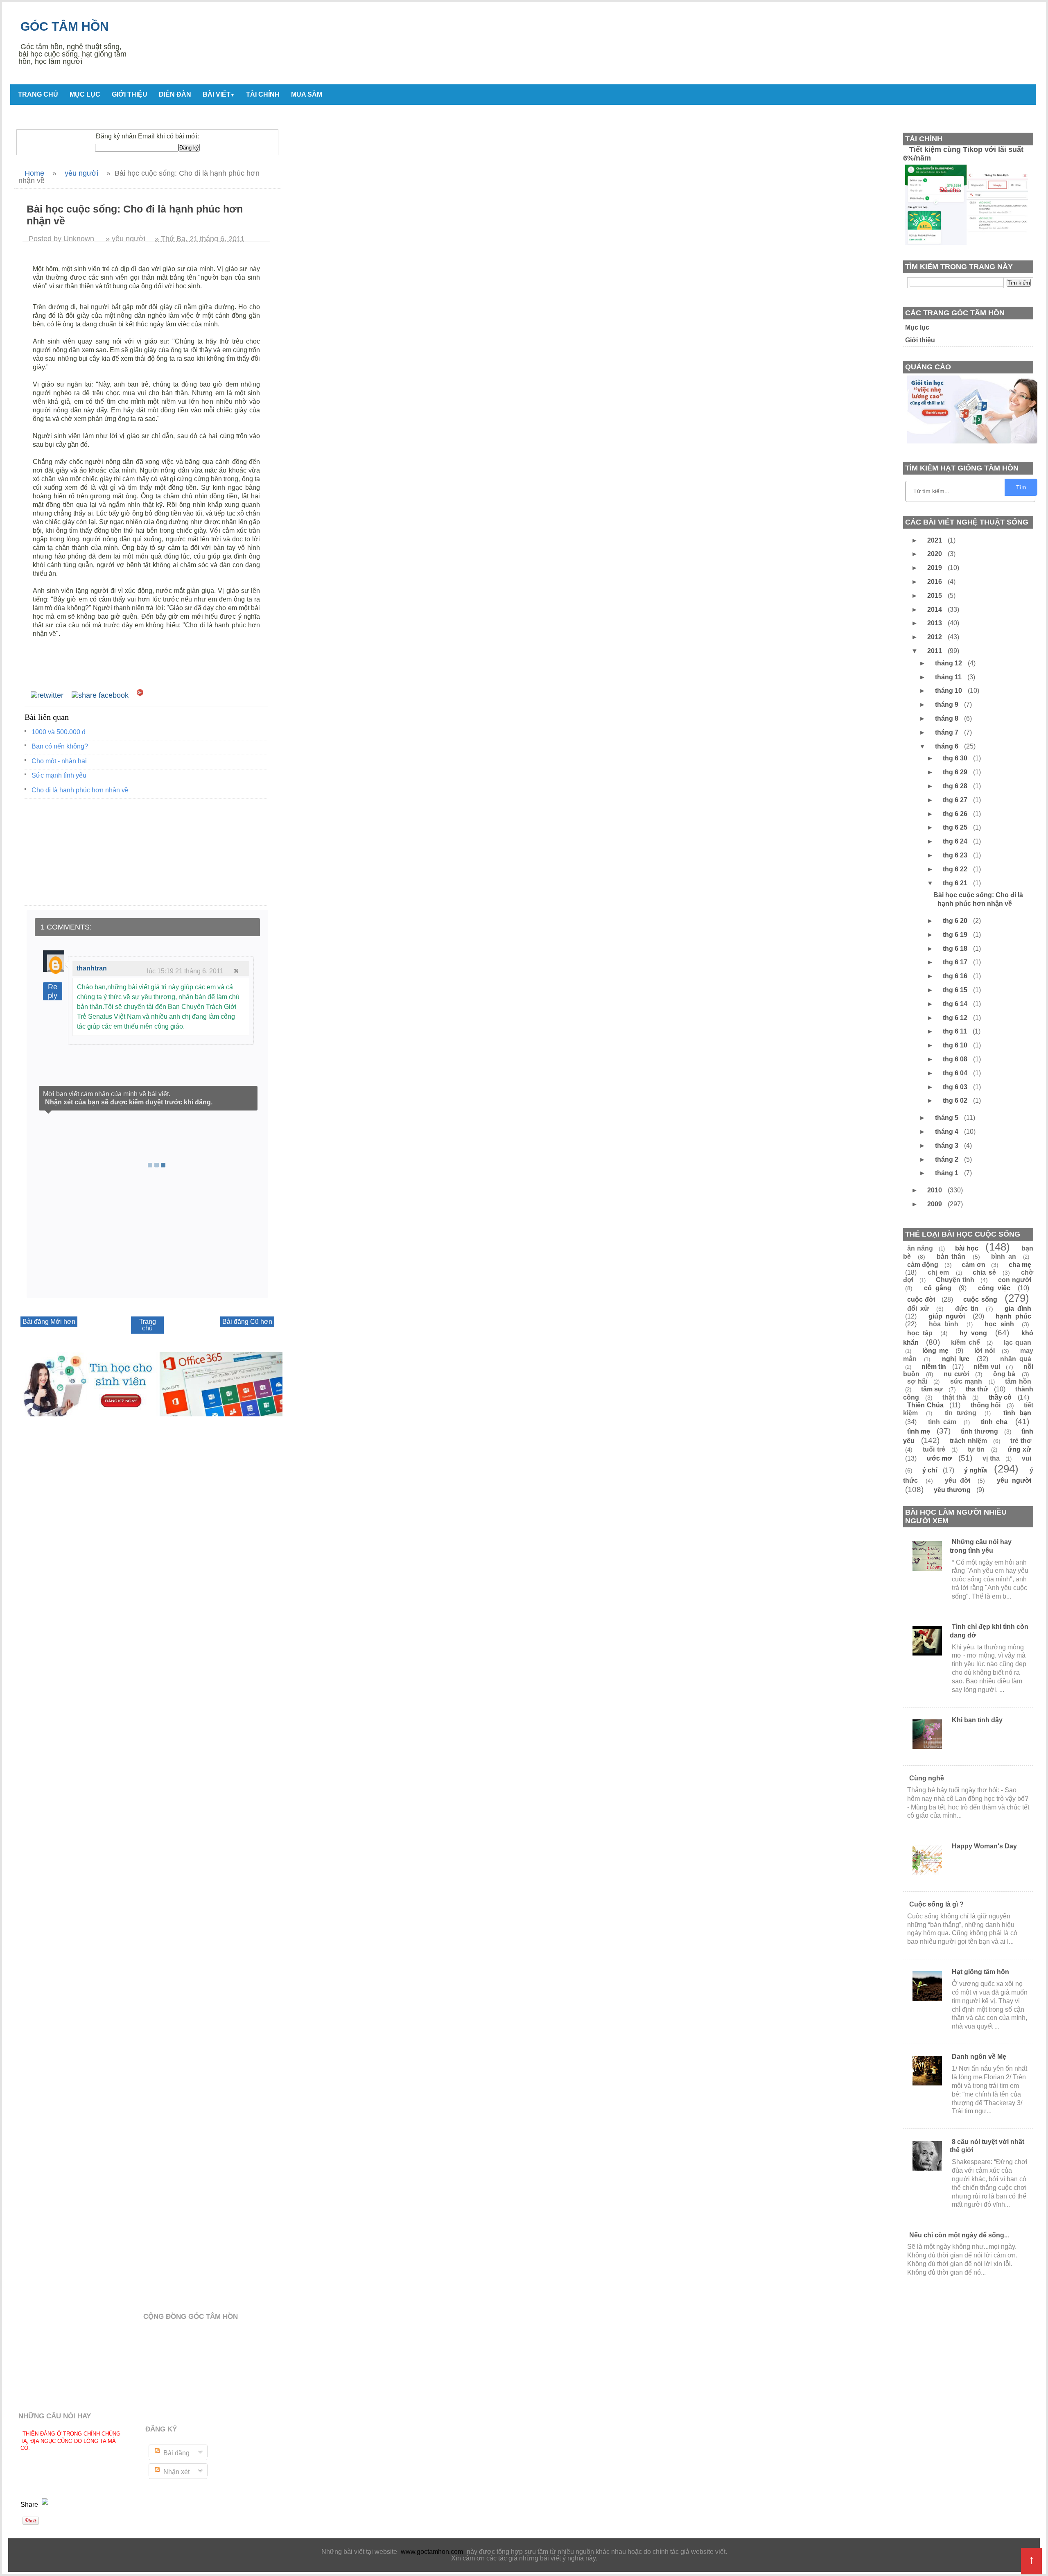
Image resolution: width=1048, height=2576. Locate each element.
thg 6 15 (956, 990)
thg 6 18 (956, 949)
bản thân (951, 1256)
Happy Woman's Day (984, 1846)
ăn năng (920, 1248)
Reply (53, 991)
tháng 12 (949, 663)
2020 (935, 554)
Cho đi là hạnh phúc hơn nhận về (80, 790)
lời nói (985, 1351)
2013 (935, 623)
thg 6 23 (956, 855)
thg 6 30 (956, 758)
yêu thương (952, 1490)
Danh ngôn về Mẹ (979, 2057)
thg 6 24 (956, 841)
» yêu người (125, 239)
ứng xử (1019, 1449)
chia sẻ (984, 1272)
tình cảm (942, 1422)
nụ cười (956, 1374)
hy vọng (973, 1333)
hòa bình (944, 1324)
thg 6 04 (956, 1073)
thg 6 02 (956, 1100)
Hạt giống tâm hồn (980, 1972)
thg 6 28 (956, 786)
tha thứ (977, 1389)
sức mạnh (966, 1381)
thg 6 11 (956, 1031)
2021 (935, 540)
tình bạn (1017, 1413)
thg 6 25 (956, 827)
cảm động (923, 1265)
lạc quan (1018, 1342)
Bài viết (219, 94)
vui (1027, 1458)
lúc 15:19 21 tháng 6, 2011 (185, 971)
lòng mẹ (935, 1351)
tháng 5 (947, 1118)
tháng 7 (947, 732)
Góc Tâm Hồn (65, 26)
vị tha (991, 1458)
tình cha (994, 1422)
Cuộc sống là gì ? (936, 1904)
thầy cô (1000, 1397)
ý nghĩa (976, 1470)
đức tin (967, 1308)
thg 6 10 (956, 1045)
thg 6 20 (956, 921)
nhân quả (1016, 1359)
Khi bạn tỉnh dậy (977, 1720)
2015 (935, 596)
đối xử (918, 1308)
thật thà (954, 1397)
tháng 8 (947, 718)
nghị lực (956, 1359)
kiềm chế (966, 1342)
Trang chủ (38, 94)
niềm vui (987, 1367)
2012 (935, 637)
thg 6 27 (956, 800)
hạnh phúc (1013, 1316)
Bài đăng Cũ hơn (247, 1322)
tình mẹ (919, 1431)
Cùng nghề (927, 1778)
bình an (1003, 1256)
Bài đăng (176, 2453)
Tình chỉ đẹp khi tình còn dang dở (989, 1631)
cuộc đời (921, 1299)
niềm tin (934, 1367)
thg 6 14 (956, 1004)
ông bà (1004, 1374)
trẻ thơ (1021, 1441)
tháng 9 (947, 704)
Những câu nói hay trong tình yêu (981, 1546)
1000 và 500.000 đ (59, 732)
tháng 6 (947, 746)
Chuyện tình (955, 1280)
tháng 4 (947, 1132)
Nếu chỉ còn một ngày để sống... (959, 2235)
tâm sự (932, 1389)
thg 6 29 (956, 772)
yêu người (1014, 1480)
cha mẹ (1020, 1265)
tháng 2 (947, 1159)
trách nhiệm (968, 1441)
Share (30, 2505)
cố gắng (937, 1288)
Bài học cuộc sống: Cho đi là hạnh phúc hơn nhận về (978, 899)
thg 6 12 (956, 1018)
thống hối (986, 1405)
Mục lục (85, 94)
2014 (935, 610)
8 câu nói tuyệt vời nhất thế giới (987, 2146)
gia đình (1018, 1308)
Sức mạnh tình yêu (59, 775)
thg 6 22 (956, 869)
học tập (920, 1333)
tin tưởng (961, 1413)
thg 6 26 (956, 814)
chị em (938, 1272)
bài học (967, 1248)
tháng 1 (947, 1173)
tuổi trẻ (934, 1449)
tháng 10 (949, 691)
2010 (935, 1190)
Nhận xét (176, 2472)
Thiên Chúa (925, 1405)
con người (1015, 1280)
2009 (935, 1204)
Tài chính (263, 94)
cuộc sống (980, 1299)
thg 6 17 (956, 962)
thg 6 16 (956, 976)
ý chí (930, 1470)
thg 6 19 (956, 935)
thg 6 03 (956, 1087)
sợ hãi (917, 1381)
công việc (994, 1288)
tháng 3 (947, 1146)
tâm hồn (1018, 1381)
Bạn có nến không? (60, 746)
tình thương (979, 1431)
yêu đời (958, 1480)
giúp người (947, 1316)
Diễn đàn (175, 94)
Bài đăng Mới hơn (49, 1322)
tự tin (976, 1449)
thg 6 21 (956, 883)
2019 (935, 568)
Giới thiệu (130, 94)
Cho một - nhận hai (59, 761)
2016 (935, 582)
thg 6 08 (956, 1059)
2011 (935, 651)
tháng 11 (949, 677)
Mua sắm (307, 94)
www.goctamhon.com (432, 2552)
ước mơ (940, 1458)
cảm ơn (973, 1265)
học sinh (999, 1324)
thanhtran (92, 968)
